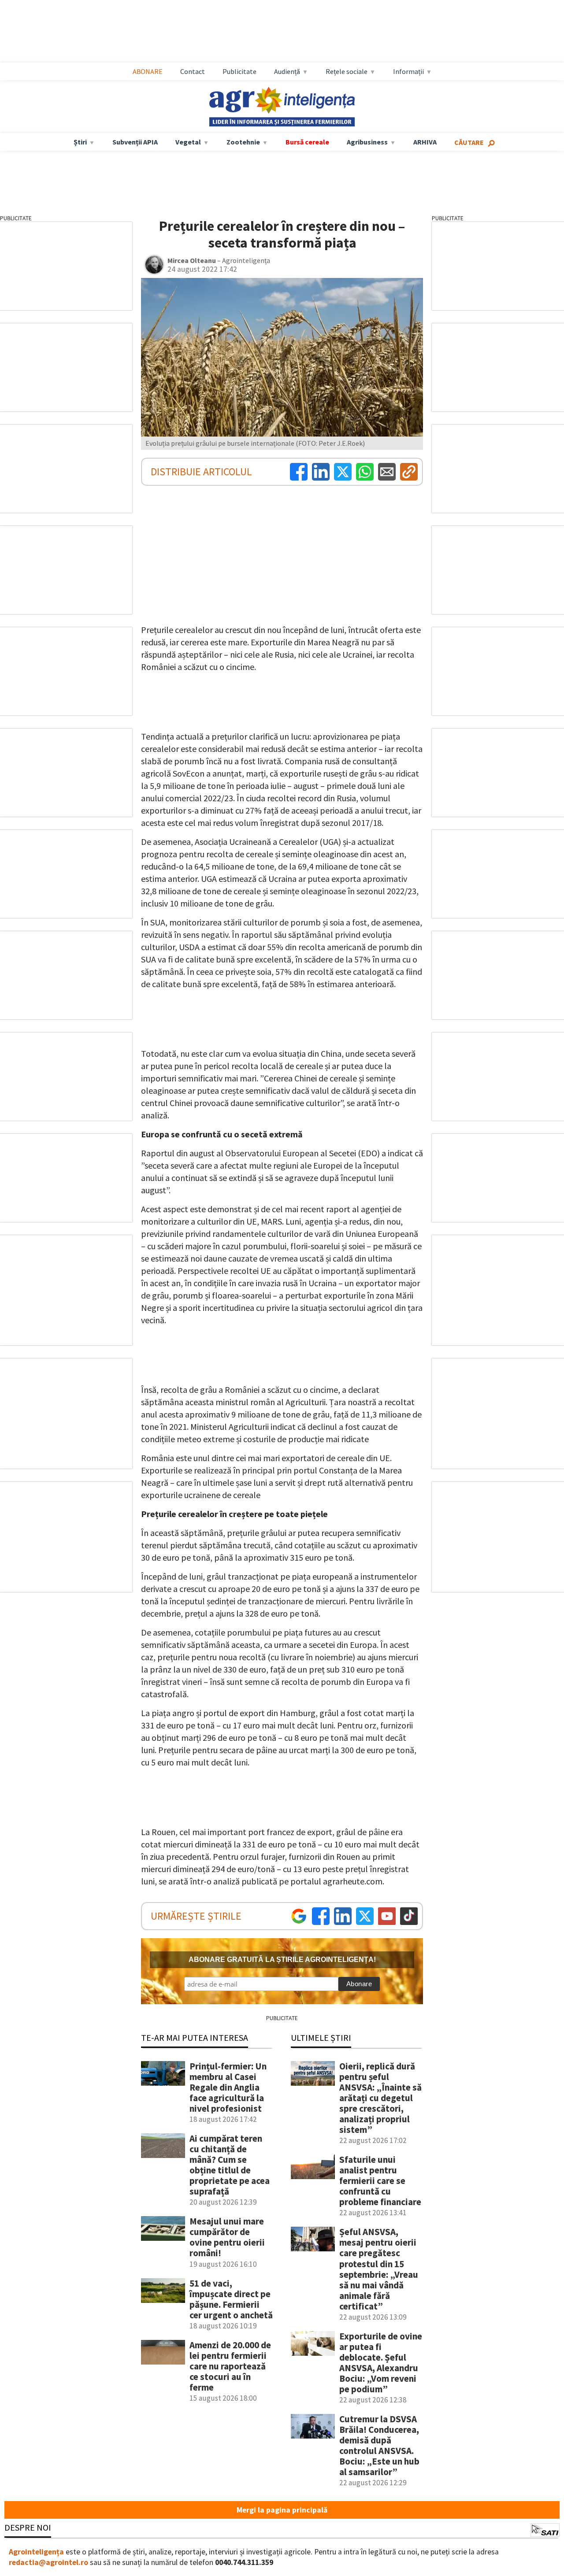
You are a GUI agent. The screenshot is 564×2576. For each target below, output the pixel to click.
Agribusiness (367, 142)
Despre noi (28, 2527)
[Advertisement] (291, 31)
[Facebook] (299, 472)
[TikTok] (409, 1916)
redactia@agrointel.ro (48, 2562)
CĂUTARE (469, 142)
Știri (80, 142)
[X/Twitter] (365, 1916)
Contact (193, 71)
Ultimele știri (321, 2037)
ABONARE (148, 71)
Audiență (287, 71)
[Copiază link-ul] (409, 472)
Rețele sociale (347, 71)
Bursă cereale (307, 142)
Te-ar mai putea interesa (195, 2037)
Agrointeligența (36, 2552)
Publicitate (239, 71)
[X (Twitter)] (343, 472)
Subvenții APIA (135, 142)
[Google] (299, 1916)
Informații (408, 71)
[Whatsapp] (365, 472)
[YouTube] (387, 1916)
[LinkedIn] (321, 472)
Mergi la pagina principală (282, 2510)
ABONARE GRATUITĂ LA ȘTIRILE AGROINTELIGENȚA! (282, 1960)
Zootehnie (243, 142)
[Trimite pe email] (387, 472)
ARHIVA (425, 142)
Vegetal (188, 142)
